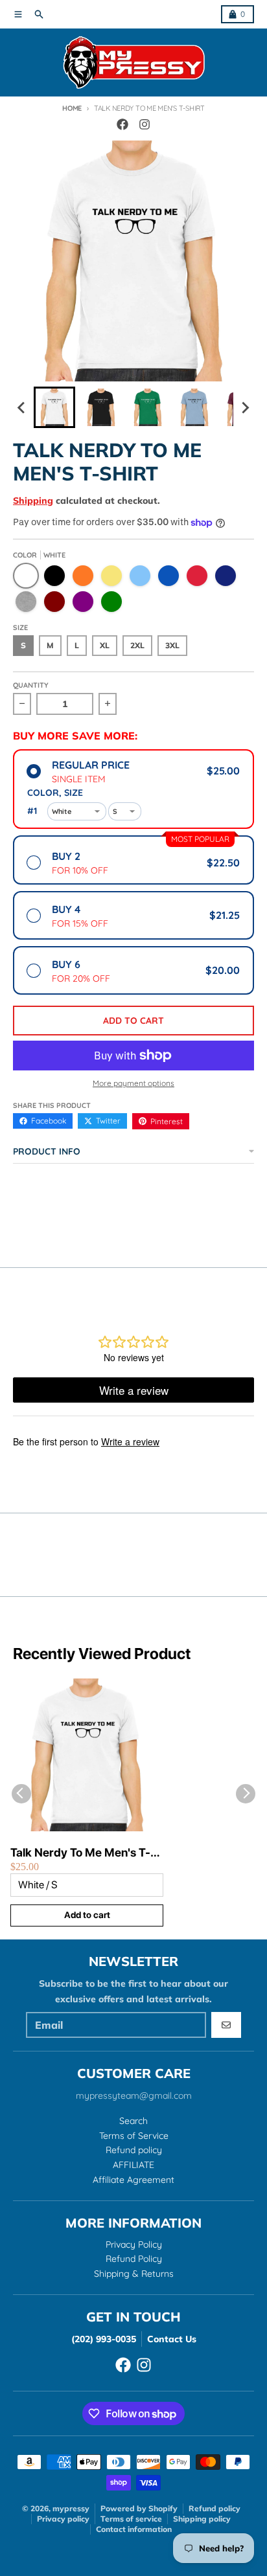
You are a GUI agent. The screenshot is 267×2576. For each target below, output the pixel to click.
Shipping (33, 501)
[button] (54, 407)
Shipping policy (202, 2519)
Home (72, 108)
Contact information (134, 2529)
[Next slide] (245, 407)
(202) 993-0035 (104, 2339)
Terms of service (131, 2519)
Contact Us (172, 2339)
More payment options (133, 1083)
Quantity (31, 685)
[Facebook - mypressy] (122, 124)
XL (105, 645)
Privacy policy (63, 2519)
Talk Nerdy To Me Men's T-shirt (80, 1853)
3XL (172, 645)
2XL (137, 645)
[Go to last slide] (22, 407)
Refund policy (215, 2508)
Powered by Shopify (139, 2508)
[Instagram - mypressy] (145, 124)
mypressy (71, 2508)
